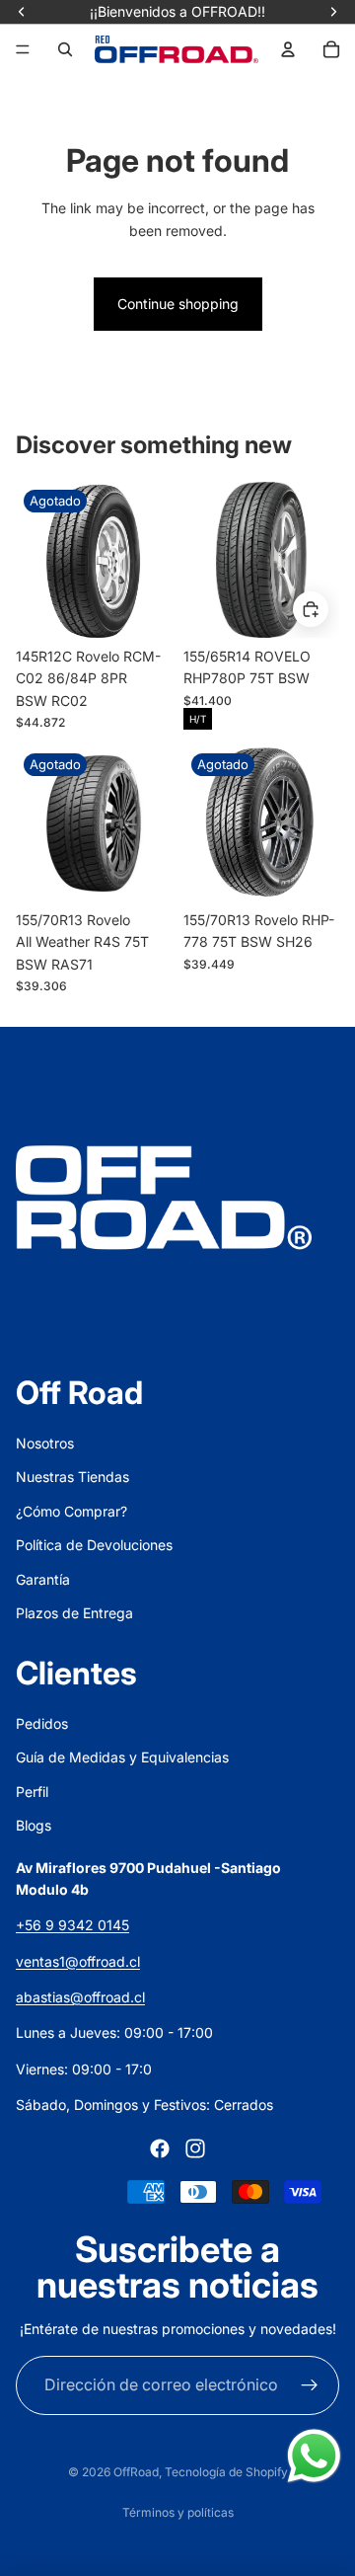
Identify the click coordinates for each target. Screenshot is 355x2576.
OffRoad (136, 2472)
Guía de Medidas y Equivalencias (122, 1757)
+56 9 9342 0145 (72, 1925)
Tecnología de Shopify (226, 2472)
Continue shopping (178, 304)
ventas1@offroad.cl (78, 1961)
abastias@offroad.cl (80, 1997)
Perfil (32, 1792)
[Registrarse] (310, 2385)
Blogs (34, 1825)
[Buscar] (65, 49)
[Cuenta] (288, 49)
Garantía (43, 1579)
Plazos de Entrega (74, 1613)
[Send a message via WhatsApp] (314, 2456)
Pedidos (42, 1723)
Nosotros (45, 1443)
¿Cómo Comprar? (71, 1511)
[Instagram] (195, 2148)
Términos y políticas (178, 2512)
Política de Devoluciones (94, 1545)
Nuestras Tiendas (72, 1477)
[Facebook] (160, 2148)
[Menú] (23, 49)
